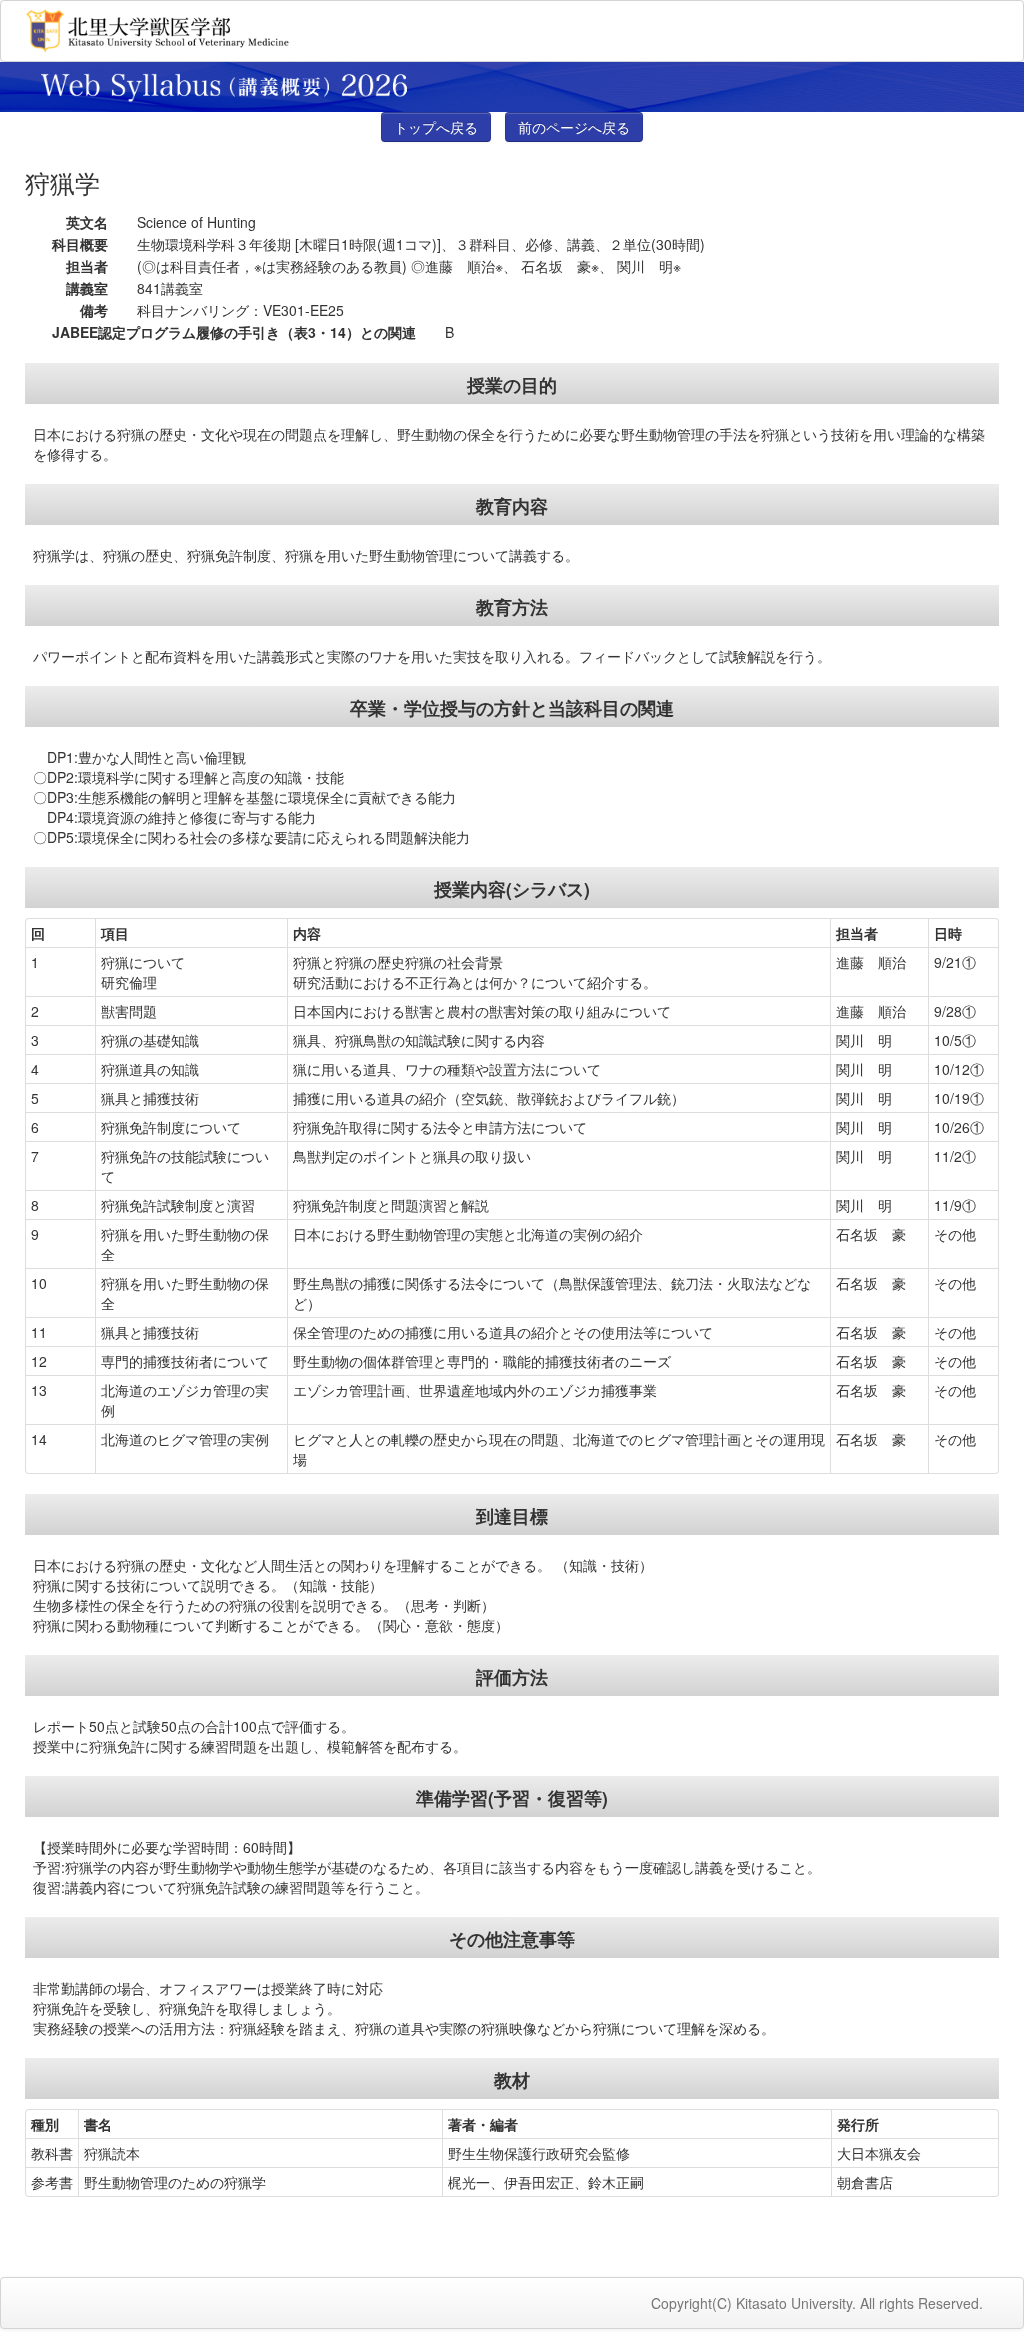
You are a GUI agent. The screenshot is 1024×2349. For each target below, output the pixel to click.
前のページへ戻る (574, 127)
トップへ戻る (436, 127)
